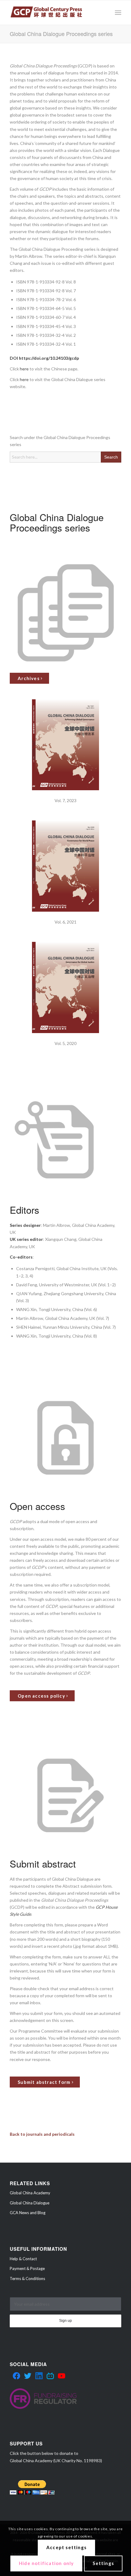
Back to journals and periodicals (42, 2134)
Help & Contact (23, 2259)
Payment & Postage (27, 2268)
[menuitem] (118, 13)
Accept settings (66, 2547)
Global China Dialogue (30, 2203)
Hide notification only (46, 2563)
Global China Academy (30, 2193)
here (24, 369)
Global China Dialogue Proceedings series (61, 34)
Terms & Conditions (27, 2279)
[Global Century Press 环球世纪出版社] (54, 13)
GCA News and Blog (28, 2213)
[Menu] (118, 13)
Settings (103, 2563)
